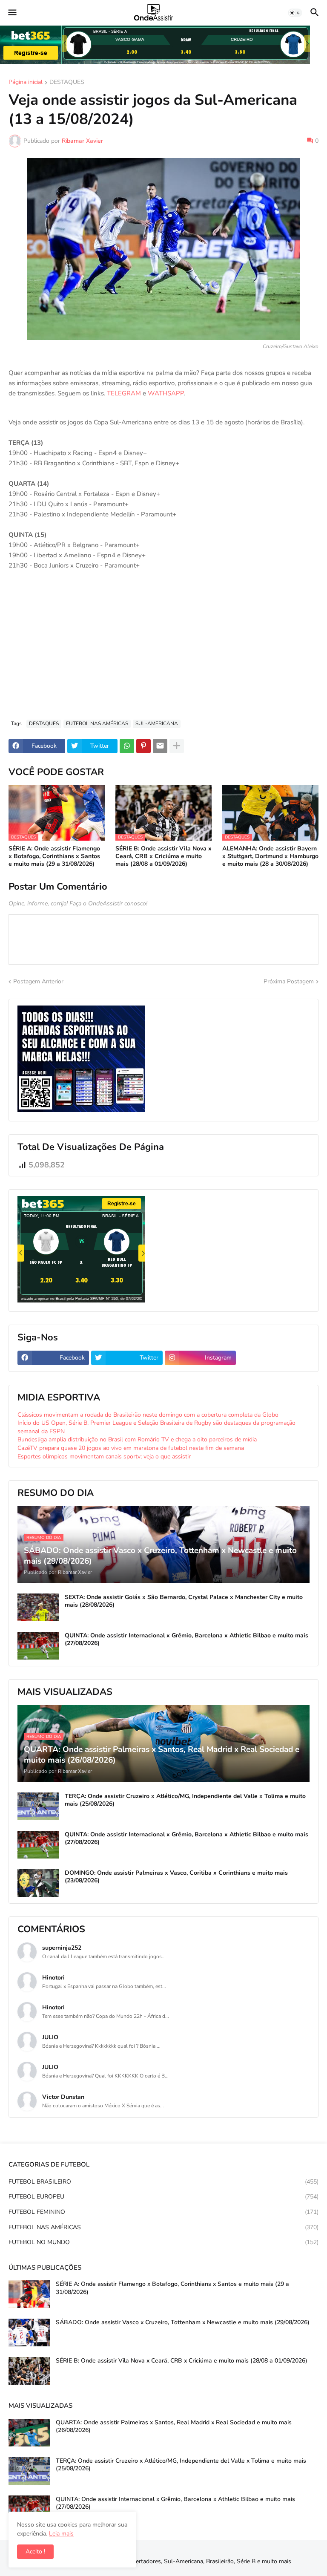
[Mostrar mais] (177, 746)
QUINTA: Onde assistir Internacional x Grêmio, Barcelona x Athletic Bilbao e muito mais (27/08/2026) (186, 1640)
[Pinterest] (143, 746)
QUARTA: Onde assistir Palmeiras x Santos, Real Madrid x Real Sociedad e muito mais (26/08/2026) (174, 2426)
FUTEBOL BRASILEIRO (163, 2182)
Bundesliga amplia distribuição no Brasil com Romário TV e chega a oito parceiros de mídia (137, 1439)
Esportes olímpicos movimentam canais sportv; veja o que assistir (104, 1457)
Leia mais (61, 2534)
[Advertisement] (163, 649)
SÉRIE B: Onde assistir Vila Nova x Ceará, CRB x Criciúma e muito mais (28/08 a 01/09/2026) (163, 856)
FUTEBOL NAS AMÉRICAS (97, 723)
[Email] (160, 746)
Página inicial (26, 83)
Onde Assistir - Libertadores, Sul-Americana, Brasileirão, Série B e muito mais (188, 2561)
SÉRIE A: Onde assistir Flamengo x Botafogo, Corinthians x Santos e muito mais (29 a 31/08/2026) (54, 856)
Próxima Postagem (289, 981)
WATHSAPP (166, 393)
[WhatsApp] (127, 746)
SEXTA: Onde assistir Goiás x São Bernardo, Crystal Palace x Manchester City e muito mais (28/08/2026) (184, 1601)
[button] (12, 13)
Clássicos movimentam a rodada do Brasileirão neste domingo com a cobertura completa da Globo (148, 1415)
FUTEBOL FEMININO (163, 2212)
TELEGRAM (124, 393)
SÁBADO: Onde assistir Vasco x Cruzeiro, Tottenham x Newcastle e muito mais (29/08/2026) (183, 2322)
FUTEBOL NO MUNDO (163, 2242)
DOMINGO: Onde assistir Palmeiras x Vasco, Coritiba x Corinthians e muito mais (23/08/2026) (176, 1877)
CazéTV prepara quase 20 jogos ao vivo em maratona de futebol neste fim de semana (131, 1448)
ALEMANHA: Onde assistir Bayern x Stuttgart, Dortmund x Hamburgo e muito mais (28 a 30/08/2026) (270, 856)
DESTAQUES (67, 83)
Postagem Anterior (38, 981)
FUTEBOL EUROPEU (163, 2197)
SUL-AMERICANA (157, 723)
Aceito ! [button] (35, 2552)
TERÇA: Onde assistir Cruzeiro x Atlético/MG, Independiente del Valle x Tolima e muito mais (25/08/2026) (185, 1800)
